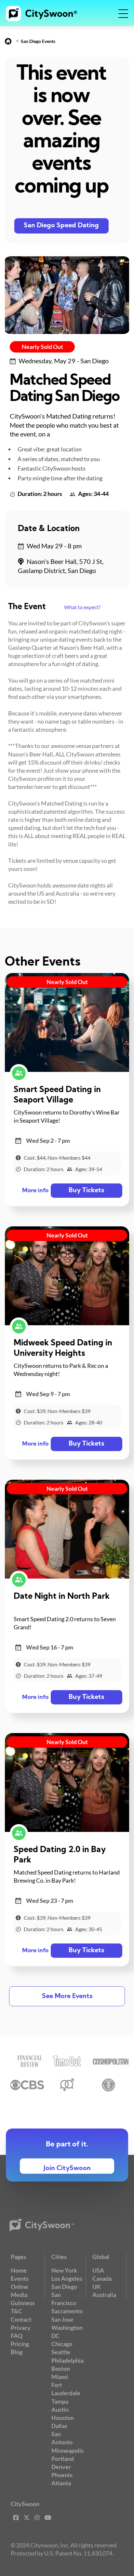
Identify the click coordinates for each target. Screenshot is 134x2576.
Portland (63, 2459)
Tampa (60, 2401)
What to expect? (82, 607)
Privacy (21, 2328)
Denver (61, 2467)
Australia (104, 2295)
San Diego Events (38, 41)
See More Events (67, 1996)
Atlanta (61, 2483)
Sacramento (67, 2311)
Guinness (23, 2303)
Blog (17, 2352)
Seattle (61, 2352)
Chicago (62, 2344)
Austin (60, 2409)
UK (97, 2287)
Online (20, 2287)
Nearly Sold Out (42, 347)
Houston (63, 2418)
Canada (102, 2278)
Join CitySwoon (67, 2169)
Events (20, 2278)
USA (98, 2270)
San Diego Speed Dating (61, 226)
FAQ (17, 2336)
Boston (61, 2369)
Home (19, 2270)
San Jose (62, 2319)
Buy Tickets (86, 1191)
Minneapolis (67, 2450)
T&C (16, 2311)
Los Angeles (67, 2278)
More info (35, 1191)
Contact (21, 2319)
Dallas (59, 2426)
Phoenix (62, 2475)
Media (19, 2295)
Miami (60, 2377)
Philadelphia (67, 2360)
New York (64, 2270)
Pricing (20, 2344)
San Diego (64, 2287)
